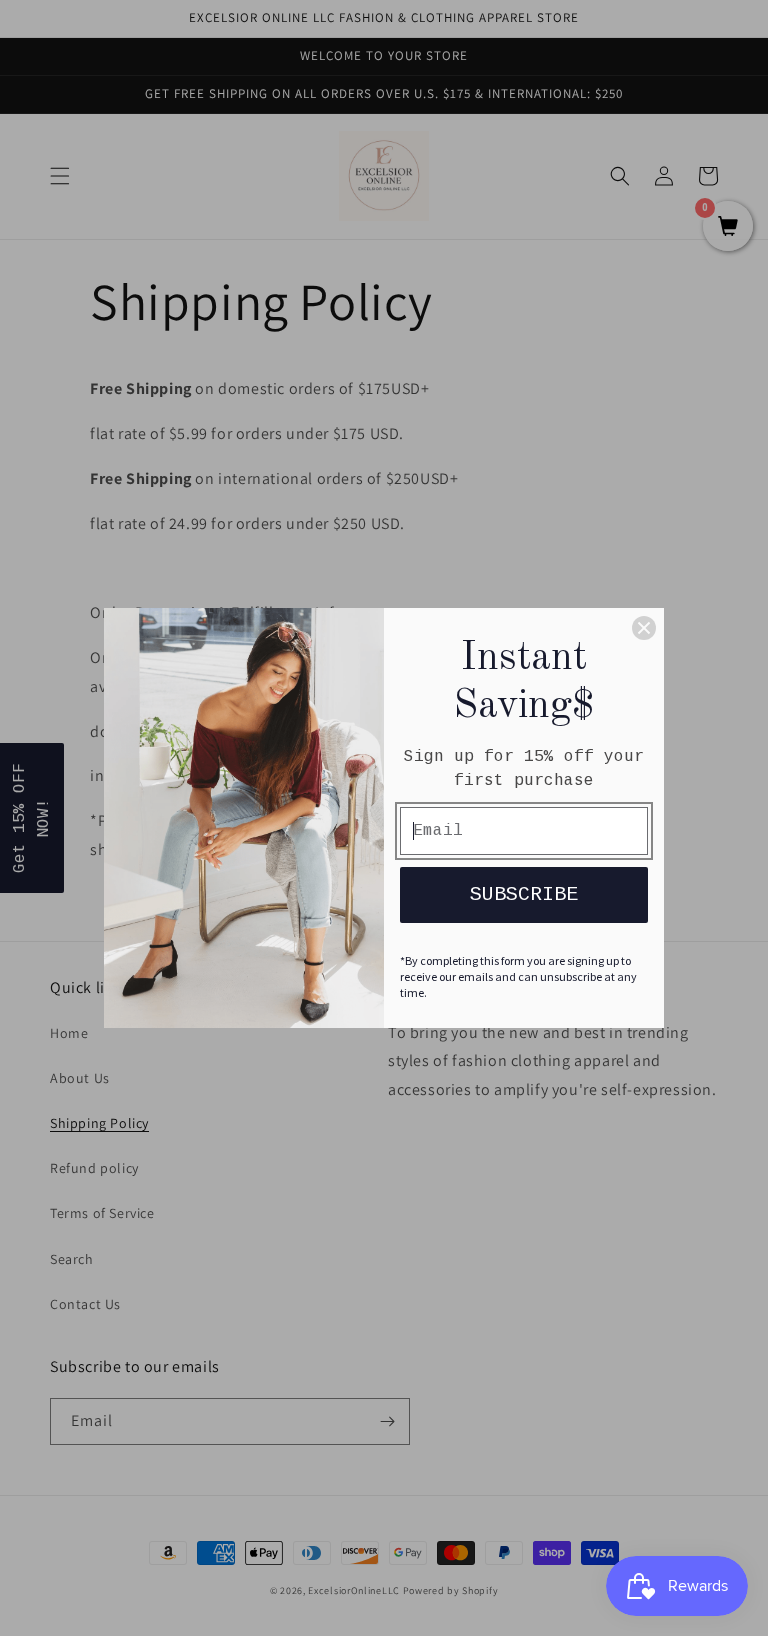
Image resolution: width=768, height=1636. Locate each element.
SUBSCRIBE (524, 894)
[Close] (644, 628)
